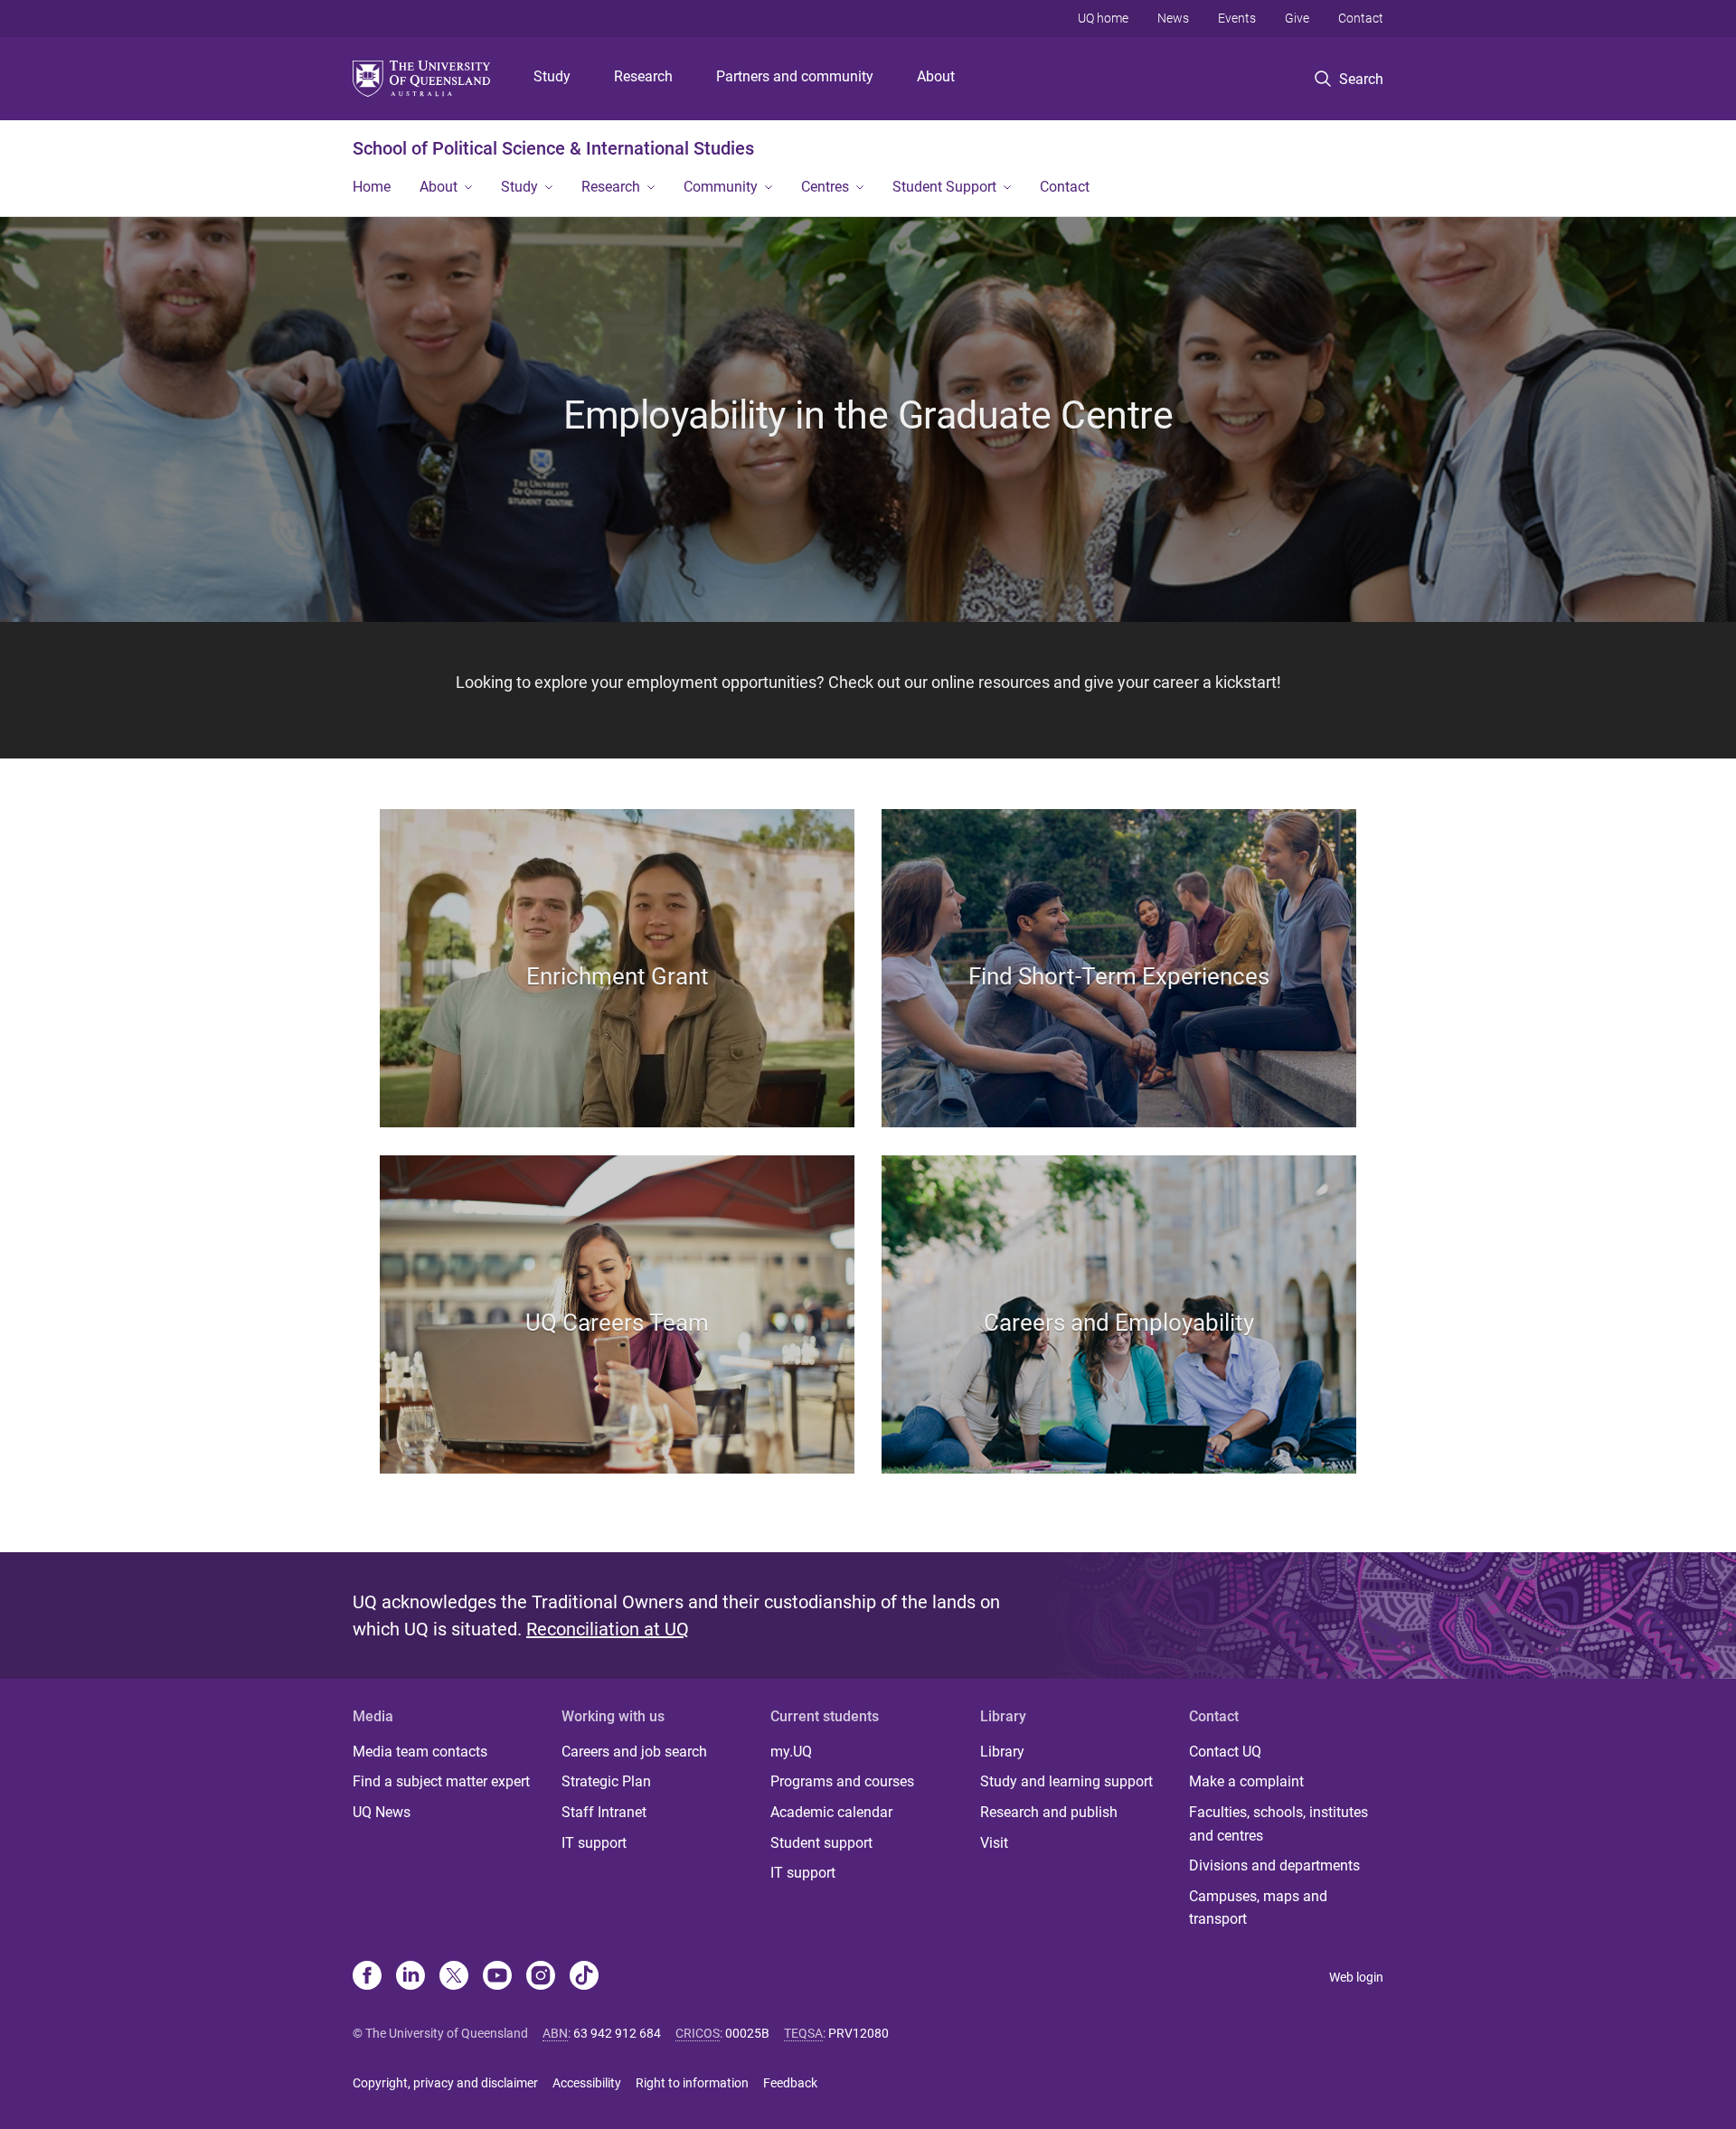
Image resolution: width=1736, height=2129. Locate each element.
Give (1297, 18)
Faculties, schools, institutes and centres (1278, 1824)
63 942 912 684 (617, 2033)
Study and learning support (1066, 1781)
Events (1237, 18)
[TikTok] (584, 1977)
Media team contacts (420, 1752)
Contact (1361, 18)
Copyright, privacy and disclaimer (445, 2083)
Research (643, 76)
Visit (994, 1843)
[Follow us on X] (454, 1977)
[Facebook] (367, 1977)
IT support (594, 1843)
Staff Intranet (604, 1812)
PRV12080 (859, 2033)
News (1173, 18)
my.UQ (791, 1752)
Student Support (944, 187)
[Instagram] (541, 1977)
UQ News (382, 1812)
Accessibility (587, 2083)
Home (372, 187)
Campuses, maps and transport (1258, 1908)
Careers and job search (634, 1752)
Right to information (692, 2083)
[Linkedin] (410, 1977)
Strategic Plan (606, 1781)
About (936, 76)
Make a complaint (1246, 1781)
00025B (747, 2033)
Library (1002, 1752)
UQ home (1103, 18)
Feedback (790, 2083)
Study (552, 76)
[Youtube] (497, 1977)
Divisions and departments (1274, 1865)
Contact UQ (1225, 1752)
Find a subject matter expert (441, 1781)
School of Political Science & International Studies (553, 148)
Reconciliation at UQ (608, 1629)
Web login (1356, 1977)
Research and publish (1049, 1812)
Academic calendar (831, 1812)
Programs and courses (842, 1781)
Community (721, 187)
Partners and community (795, 76)
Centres (825, 187)
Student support (821, 1843)
